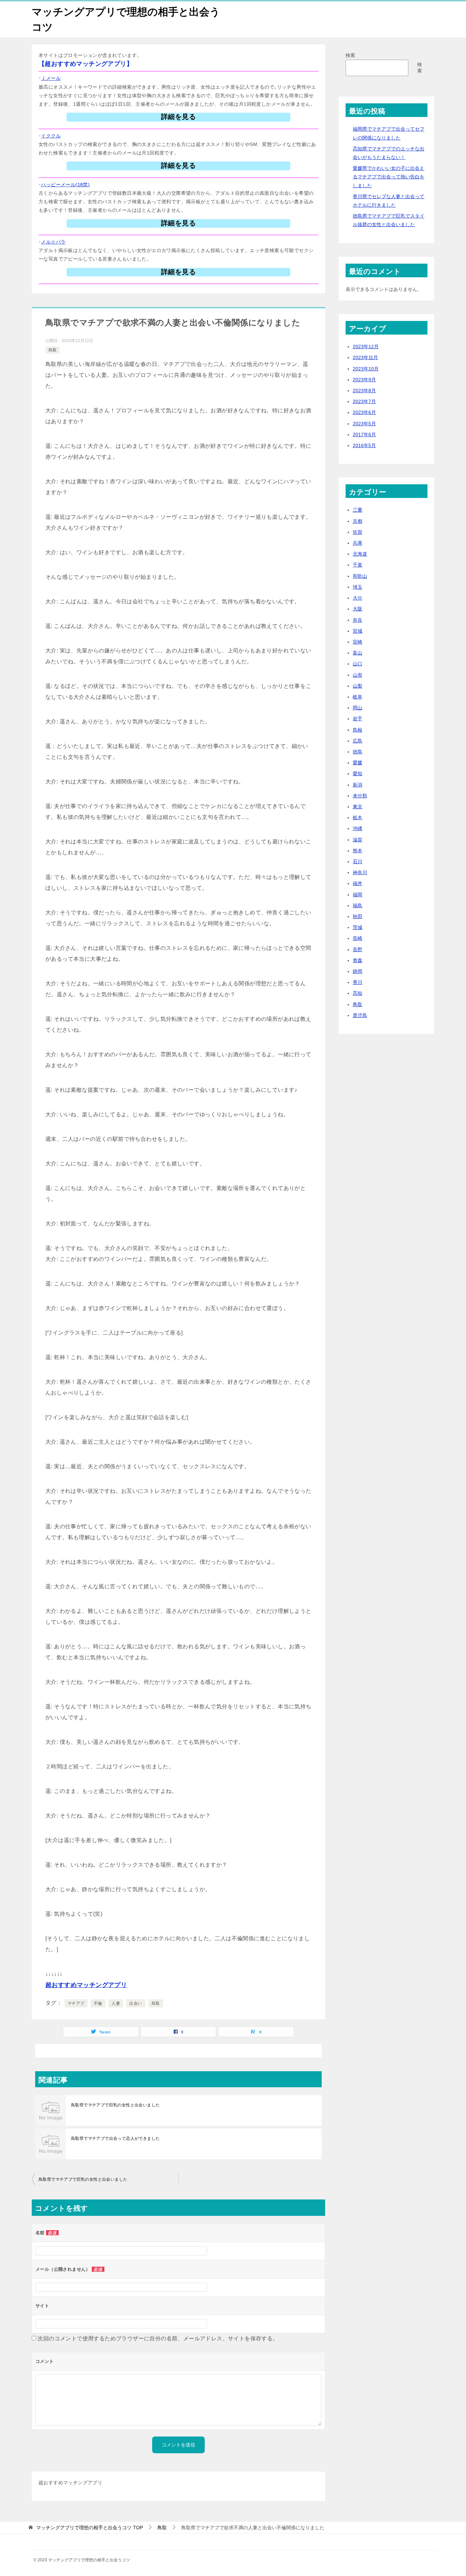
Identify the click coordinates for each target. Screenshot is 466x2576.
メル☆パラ (53, 242)
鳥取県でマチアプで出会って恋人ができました (115, 2138)
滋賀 (358, 840)
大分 (358, 598)
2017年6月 (364, 435)
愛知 (358, 774)
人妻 (116, 2003)
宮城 (358, 631)
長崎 (358, 938)
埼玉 (358, 587)
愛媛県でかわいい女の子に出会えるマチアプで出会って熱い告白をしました (389, 177)
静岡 (358, 971)
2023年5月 (364, 424)
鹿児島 (360, 1015)
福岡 (358, 895)
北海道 (360, 554)
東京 (358, 807)
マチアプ (76, 2003)
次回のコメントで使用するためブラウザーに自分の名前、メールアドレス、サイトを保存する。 (158, 2338)
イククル (51, 136)
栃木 (358, 818)
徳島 (358, 752)
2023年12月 (366, 347)
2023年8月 (364, 391)
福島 (358, 906)
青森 (358, 960)
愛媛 (358, 763)
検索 (350, 55)
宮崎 (358, 642)
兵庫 (358, 543)
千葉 (358, 565)
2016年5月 (364, 445)
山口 (358, 664)
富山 (358, 653)
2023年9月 (364, 380)
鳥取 (53, 350)
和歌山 (360, 576)
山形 (358, 675)
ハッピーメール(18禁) (65, 185)
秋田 (358, 916)
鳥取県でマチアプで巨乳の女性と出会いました (115, 2105)
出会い (136, 2003)
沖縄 (358, 828)
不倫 (98, 2003)
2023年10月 (366, 369)
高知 (358, 993)
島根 (358, 730)
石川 (358, 862)
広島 (358, 741)
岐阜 (358, 697)
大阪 (358, 609)
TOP (90, 2528)
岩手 (358, 719)
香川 (358, 982)
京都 (358, 521)
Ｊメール (51, 78)
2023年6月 (364, 412)
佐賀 (358, 532)
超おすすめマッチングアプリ (86, 1985)
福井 (358, 883)
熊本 (358, 851)
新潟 (358, 785)
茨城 (358, 927)
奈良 (358, 620)
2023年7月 (364, 401)
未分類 (360, 796)
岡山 (358, 708)
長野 (358, 950)
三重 (358, 510)
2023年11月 (365, 357)
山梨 (358, 686)
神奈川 (360, 872)
